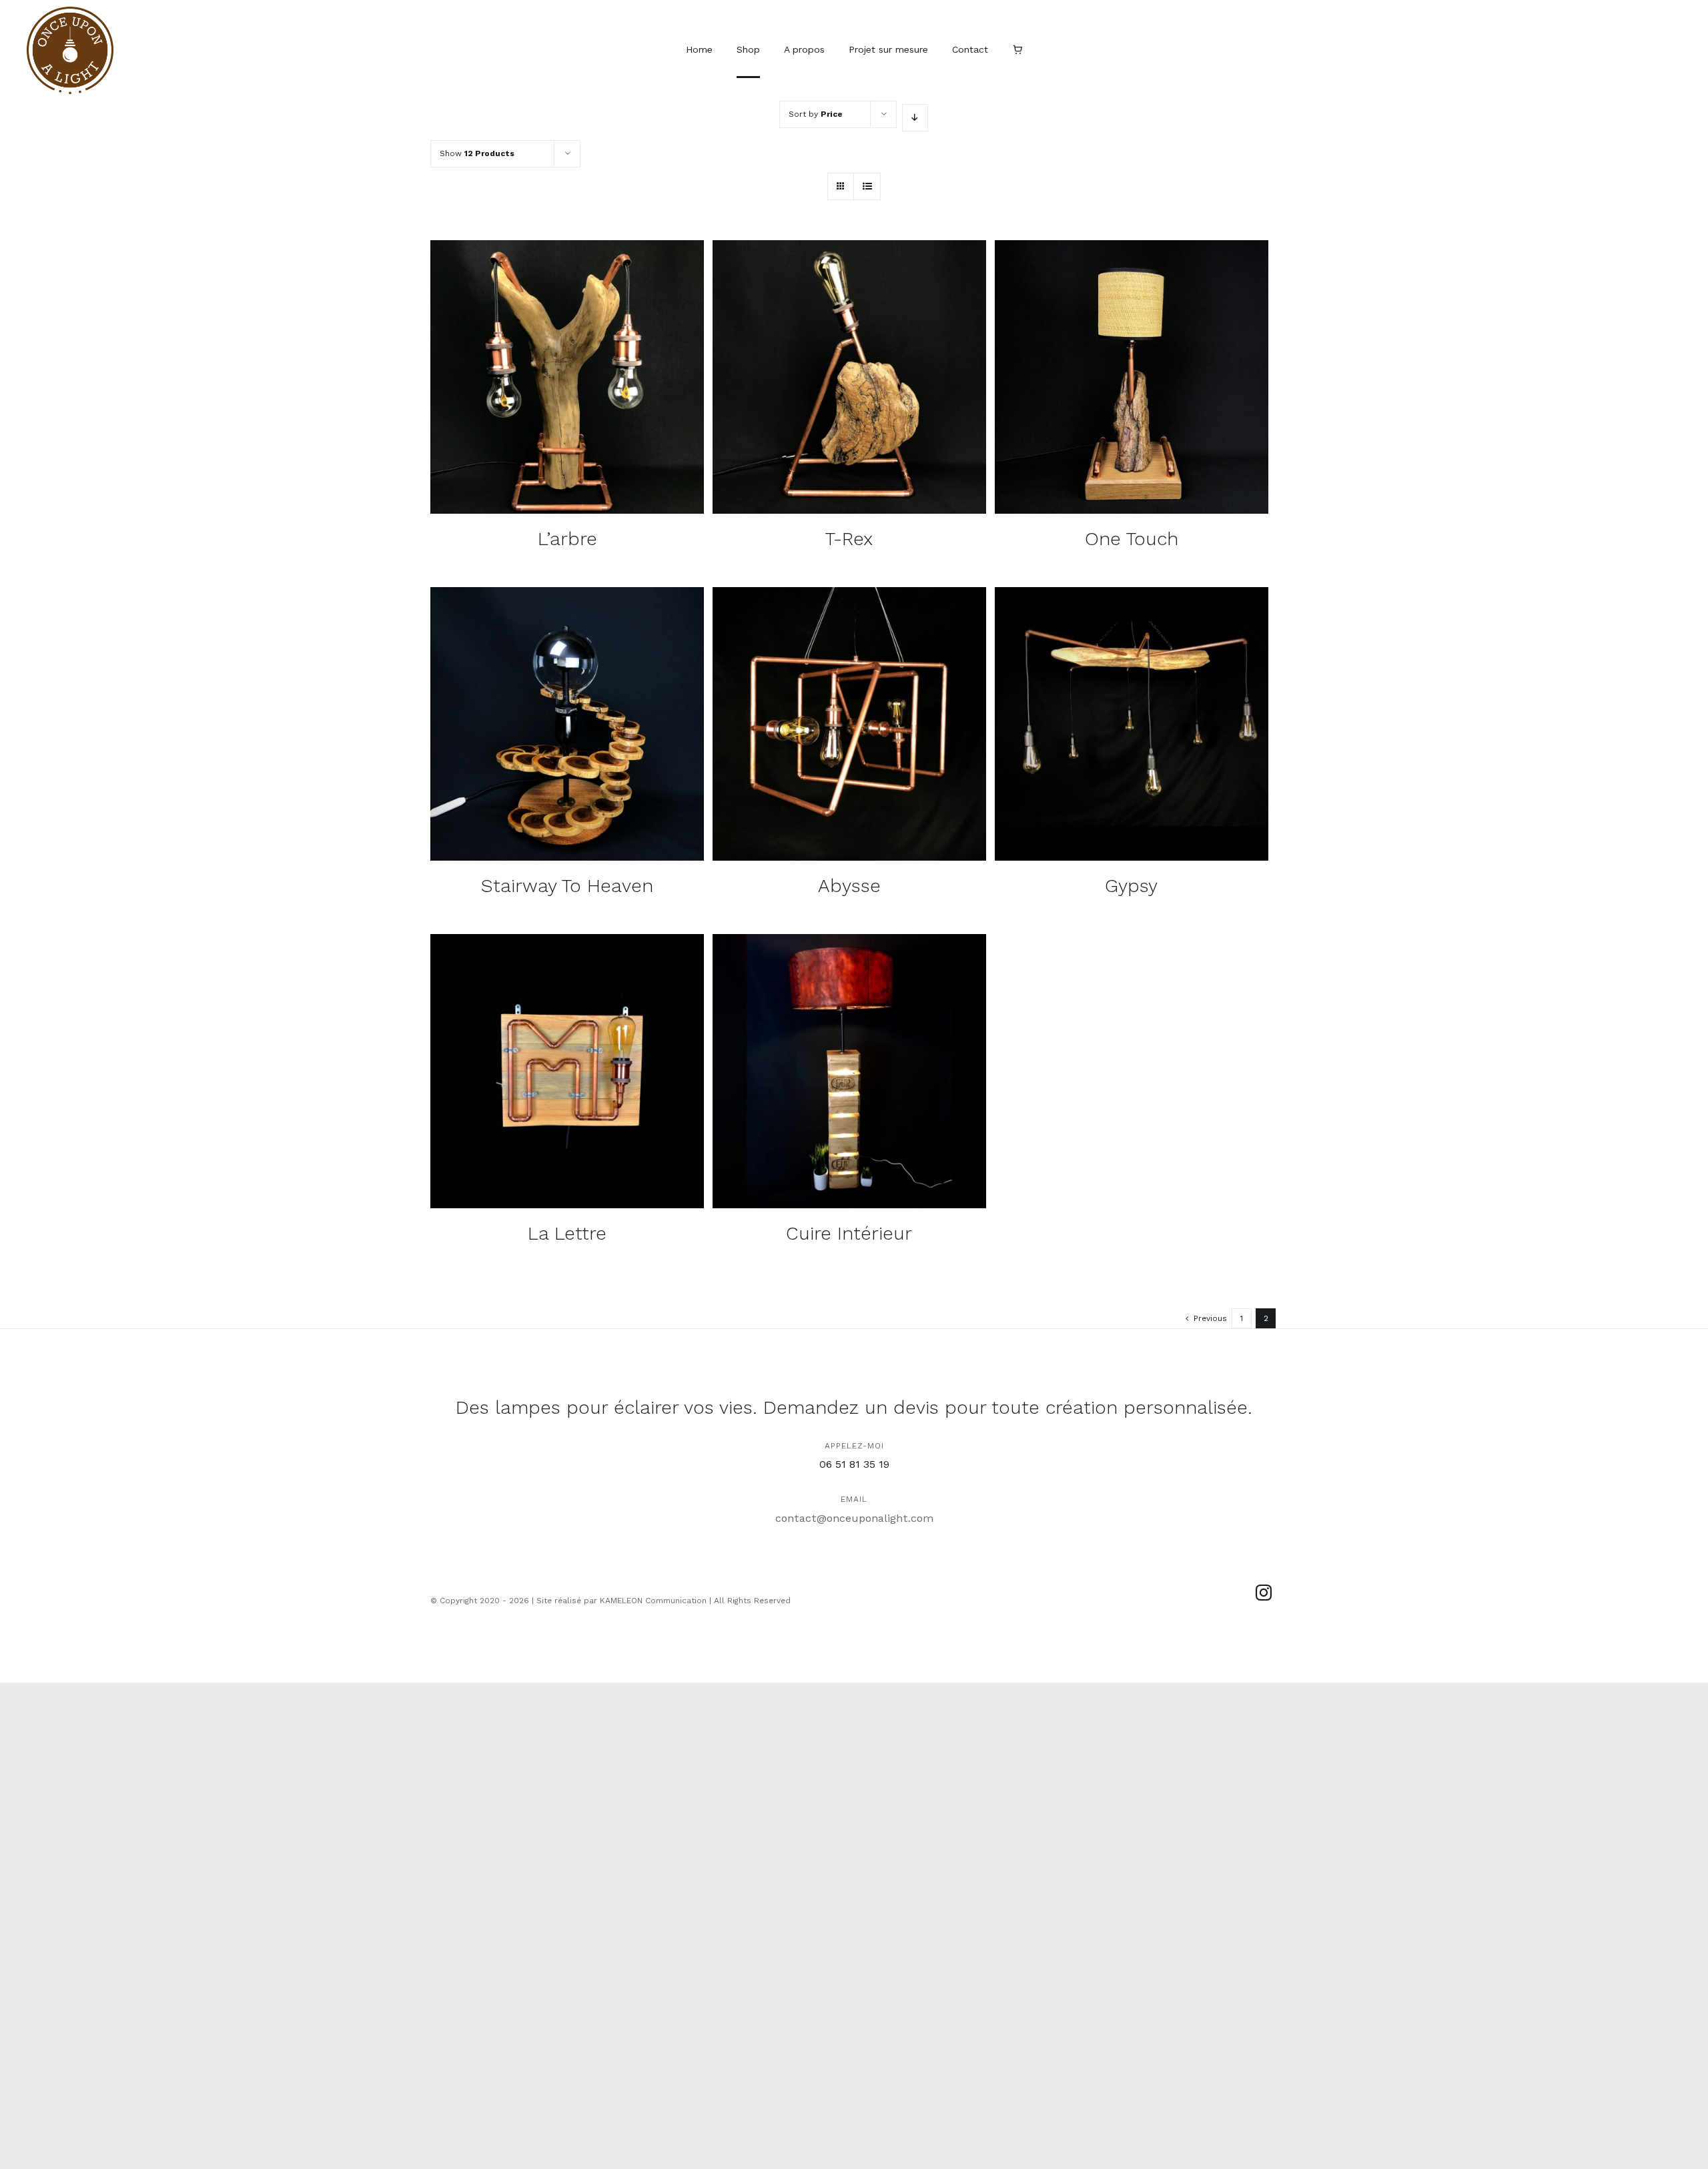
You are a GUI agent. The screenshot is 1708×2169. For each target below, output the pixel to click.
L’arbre (567, 539)
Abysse (849, 886)
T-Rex (849, 539)
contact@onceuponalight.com (854, 1518)
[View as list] (867, 186)
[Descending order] (915, 118)
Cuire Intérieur (849, 1233)
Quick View (567, 379)
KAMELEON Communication (653, 1601)
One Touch (1132, 539)
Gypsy (1131, 886)
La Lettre (567, 1233)
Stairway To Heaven (567, 886)
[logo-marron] (70, 12)
